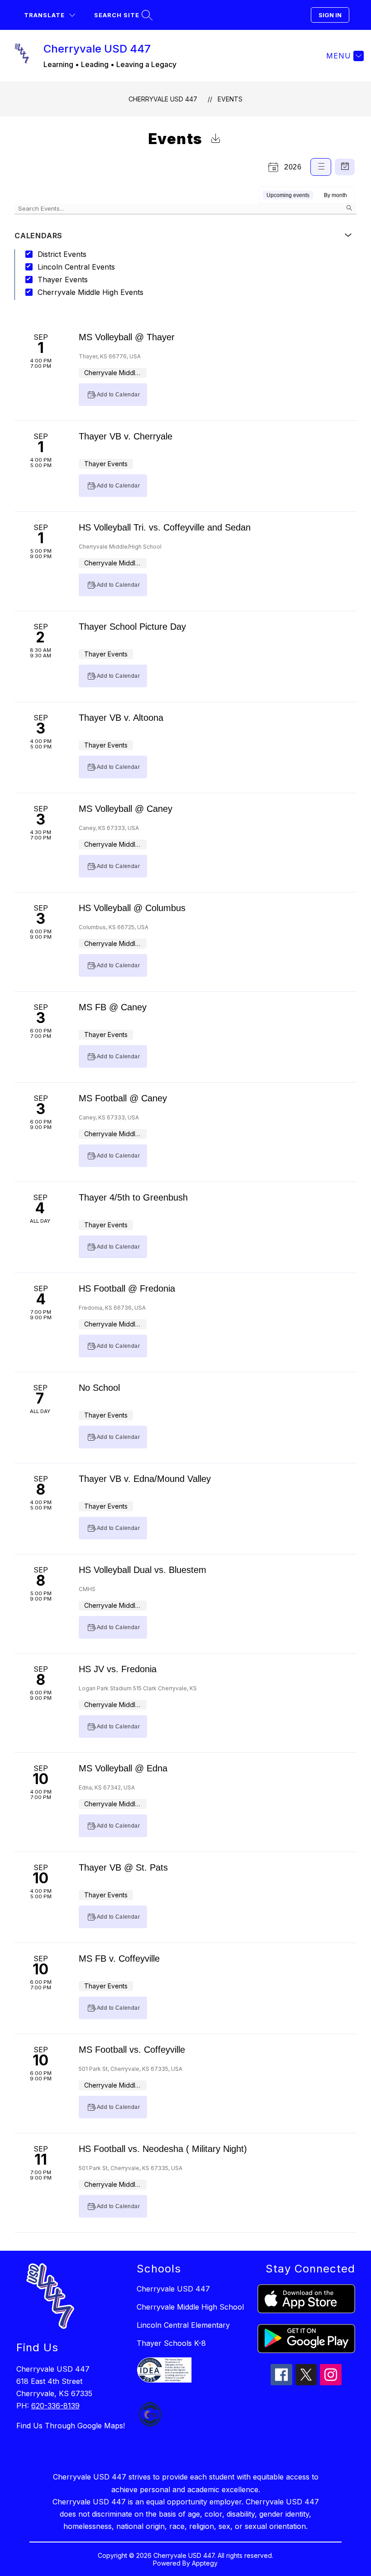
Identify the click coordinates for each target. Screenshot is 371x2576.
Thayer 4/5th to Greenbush (133, 1197)
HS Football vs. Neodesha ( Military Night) (163, 2149)
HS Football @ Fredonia (127, 1288)
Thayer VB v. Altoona (121, 718)
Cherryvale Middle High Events (90, 292)
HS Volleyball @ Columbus (132, 908)
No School (99, 1388)
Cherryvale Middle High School (190, 2307)
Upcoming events (288, 195)
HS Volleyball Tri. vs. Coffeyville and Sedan (165, 527)
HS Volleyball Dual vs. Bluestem (143, 1570)
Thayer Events (63, 280)
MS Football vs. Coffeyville (132, 2050)
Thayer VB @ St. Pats (123, 1867)
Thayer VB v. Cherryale (126, 436)
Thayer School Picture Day (132, 627)
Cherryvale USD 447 (163, 99)
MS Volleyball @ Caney (126, 809)
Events (230, 99)
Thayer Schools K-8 (171, 2343)
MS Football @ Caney (123, 1098)
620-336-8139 (55, 2406)
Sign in (330, 15)
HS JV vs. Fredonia (118, 1669)
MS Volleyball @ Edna (123, 1768)
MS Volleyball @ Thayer (127, 337)
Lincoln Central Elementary (183, 2325)
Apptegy (205, 2563)
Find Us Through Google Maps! (71, 2426)
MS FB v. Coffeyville (119, 1959)
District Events (62, 254)
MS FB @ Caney (113, 1007)
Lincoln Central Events (76, 267)
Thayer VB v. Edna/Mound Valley (145, 1479)
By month (335, 195)
